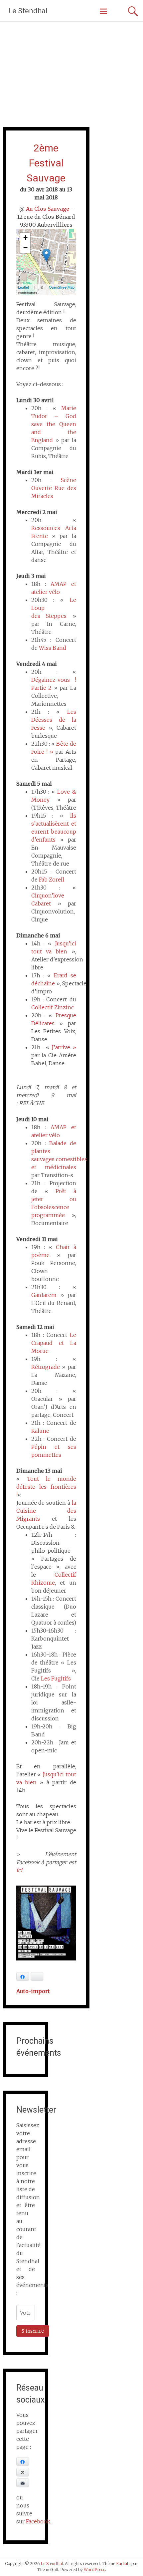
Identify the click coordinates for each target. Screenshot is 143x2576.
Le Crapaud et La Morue (54, 1343)
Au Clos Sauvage (48, 209)
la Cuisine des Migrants (46, 1511)
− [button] (25, 248)
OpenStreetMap (62, 287)
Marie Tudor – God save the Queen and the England (54, 424)
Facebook (38, 2521)
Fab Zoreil (52, 880)
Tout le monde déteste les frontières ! (46, 1487)
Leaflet (23, 287)
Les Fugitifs (56, 1678)
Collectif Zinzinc (53, 1007)
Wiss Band (53, 648)
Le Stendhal (28, 11)
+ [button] (25, 238)
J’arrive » (64, 1047)
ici (19, 1870)
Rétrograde (46, 1367)
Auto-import (33, 1991)
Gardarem (44, 1295)
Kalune (40, 1431)
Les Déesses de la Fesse (54, 720)
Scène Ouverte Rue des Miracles (54, 488)
